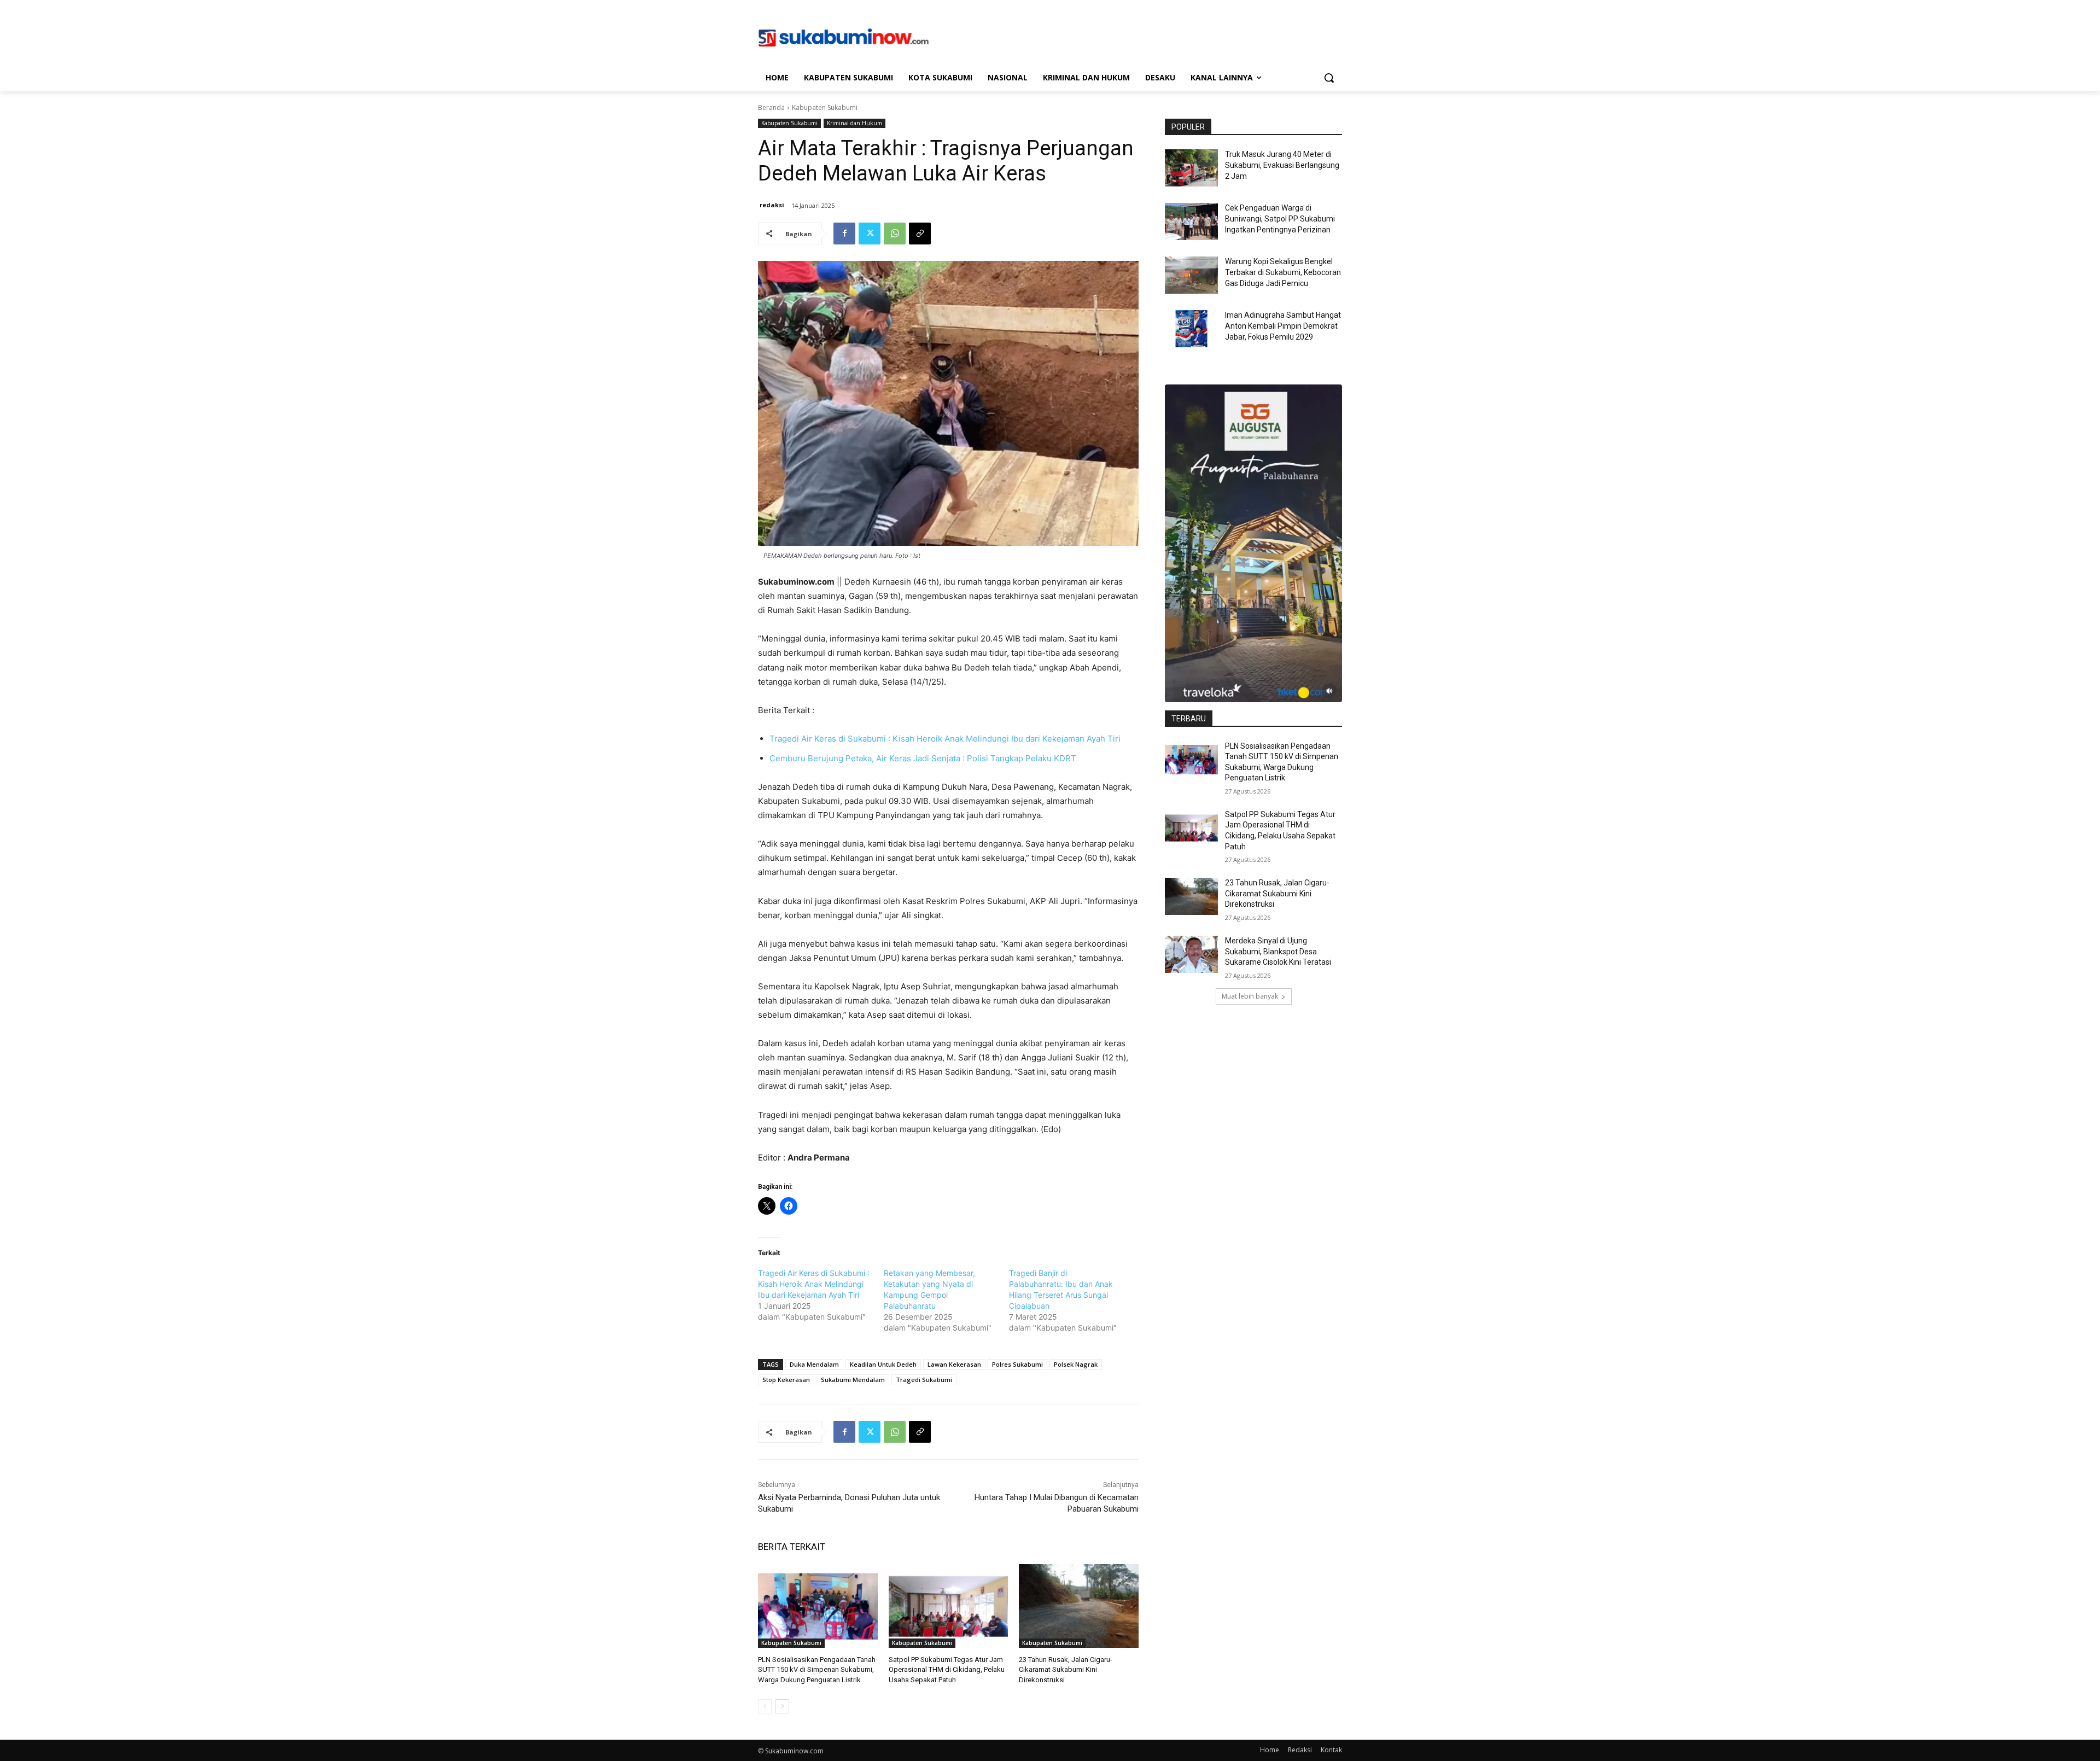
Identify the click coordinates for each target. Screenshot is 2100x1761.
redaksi (772, 205)
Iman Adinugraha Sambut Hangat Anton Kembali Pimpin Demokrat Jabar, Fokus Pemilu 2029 (1283, 326)
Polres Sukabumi (1017, 1364)
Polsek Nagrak (1076, 1364)
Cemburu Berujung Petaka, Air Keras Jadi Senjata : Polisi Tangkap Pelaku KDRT (923, 758)
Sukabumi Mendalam (853, 1380)
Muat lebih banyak (1250, 996)
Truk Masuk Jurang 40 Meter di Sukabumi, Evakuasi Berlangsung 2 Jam (1282, 165)
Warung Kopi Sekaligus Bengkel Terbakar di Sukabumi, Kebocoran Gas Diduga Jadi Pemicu (1283, 272)
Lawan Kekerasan (954, 1364)
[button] (1329, 78)
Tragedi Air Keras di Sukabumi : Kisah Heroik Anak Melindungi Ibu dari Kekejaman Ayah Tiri (945, 739)
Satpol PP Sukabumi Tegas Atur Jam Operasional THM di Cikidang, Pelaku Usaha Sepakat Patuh (947, 1669)
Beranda (771, 107)
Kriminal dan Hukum (854, 123)
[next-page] (782, 1706)
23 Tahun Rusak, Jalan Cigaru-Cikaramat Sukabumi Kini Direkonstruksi (1066, 1669)
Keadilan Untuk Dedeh (883, 1364)
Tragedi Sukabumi (924, 1380)
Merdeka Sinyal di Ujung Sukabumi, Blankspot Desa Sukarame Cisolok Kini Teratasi (1278, 951)
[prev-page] (765, 1706)
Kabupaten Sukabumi (825, 107)
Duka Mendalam (814, 1364)
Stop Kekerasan (786, 1380)
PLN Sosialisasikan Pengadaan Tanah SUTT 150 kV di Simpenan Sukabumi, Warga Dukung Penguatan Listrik (817, 1669)
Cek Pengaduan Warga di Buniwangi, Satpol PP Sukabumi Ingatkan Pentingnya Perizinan (1280, 218)
